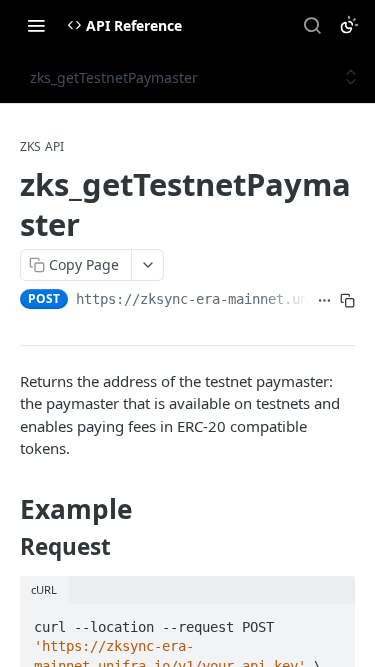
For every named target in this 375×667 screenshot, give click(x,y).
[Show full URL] (324, 301)
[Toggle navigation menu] (36, 25)
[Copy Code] (331, 621)
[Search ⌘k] (312, 25)
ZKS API (42, 147)
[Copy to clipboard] (347, 301)
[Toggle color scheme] (349, 25)
